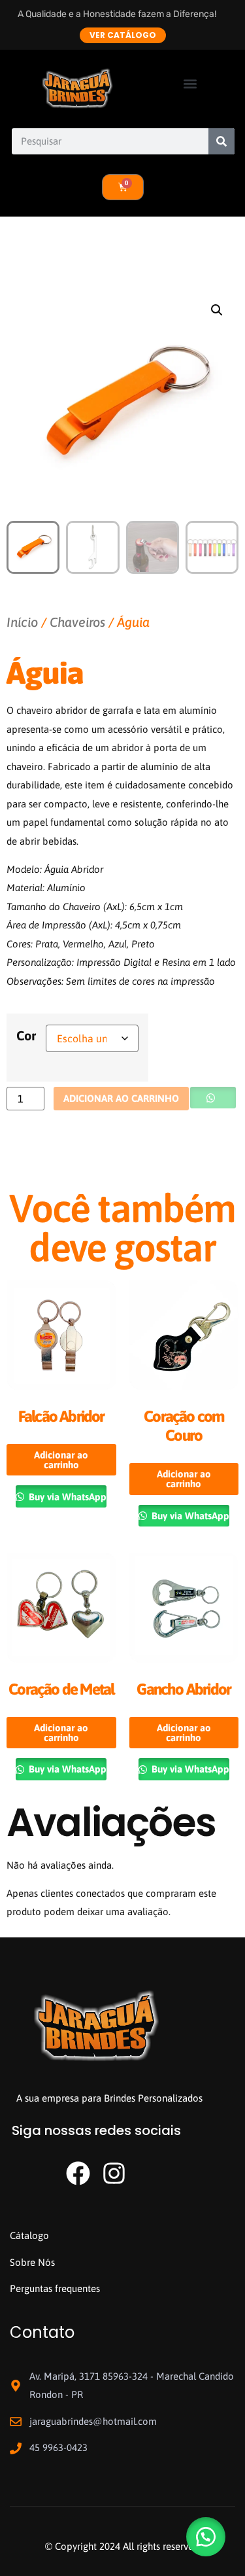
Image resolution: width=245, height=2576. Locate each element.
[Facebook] (78, 2173)
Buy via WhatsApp (66, 1497)
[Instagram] (114, 2173)
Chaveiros (77, 622)
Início (22, 622)
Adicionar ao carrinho (121, 1098)
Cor (26, 1035)
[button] (190, 84)
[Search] (221, 141)
